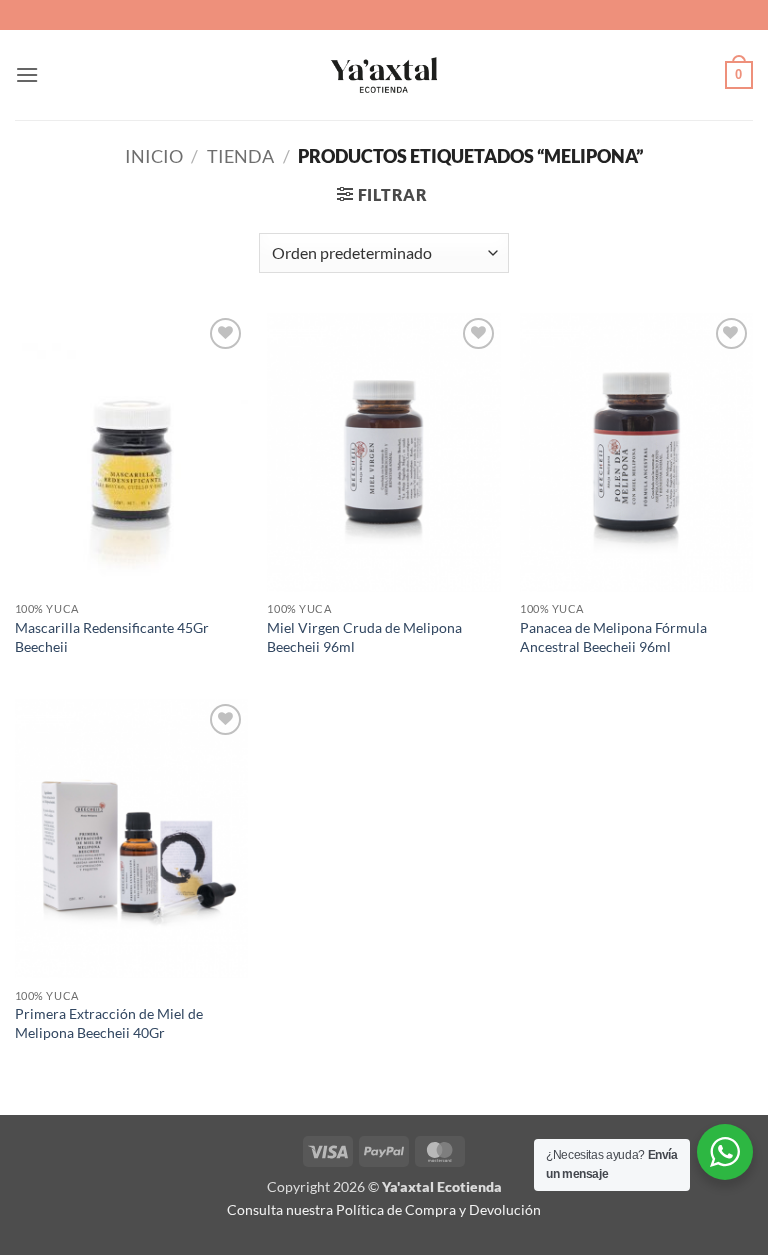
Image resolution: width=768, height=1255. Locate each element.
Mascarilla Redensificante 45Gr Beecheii (112, 637)
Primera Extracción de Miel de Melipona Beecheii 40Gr (109, 1023)
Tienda (240, 156)
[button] (27, 74)
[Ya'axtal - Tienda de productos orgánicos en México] (384, 75)
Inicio (154, 156)
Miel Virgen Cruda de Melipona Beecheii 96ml (364, 637)
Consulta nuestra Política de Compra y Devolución (384, 1209)
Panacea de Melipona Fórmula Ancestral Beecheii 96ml (613, 637)
